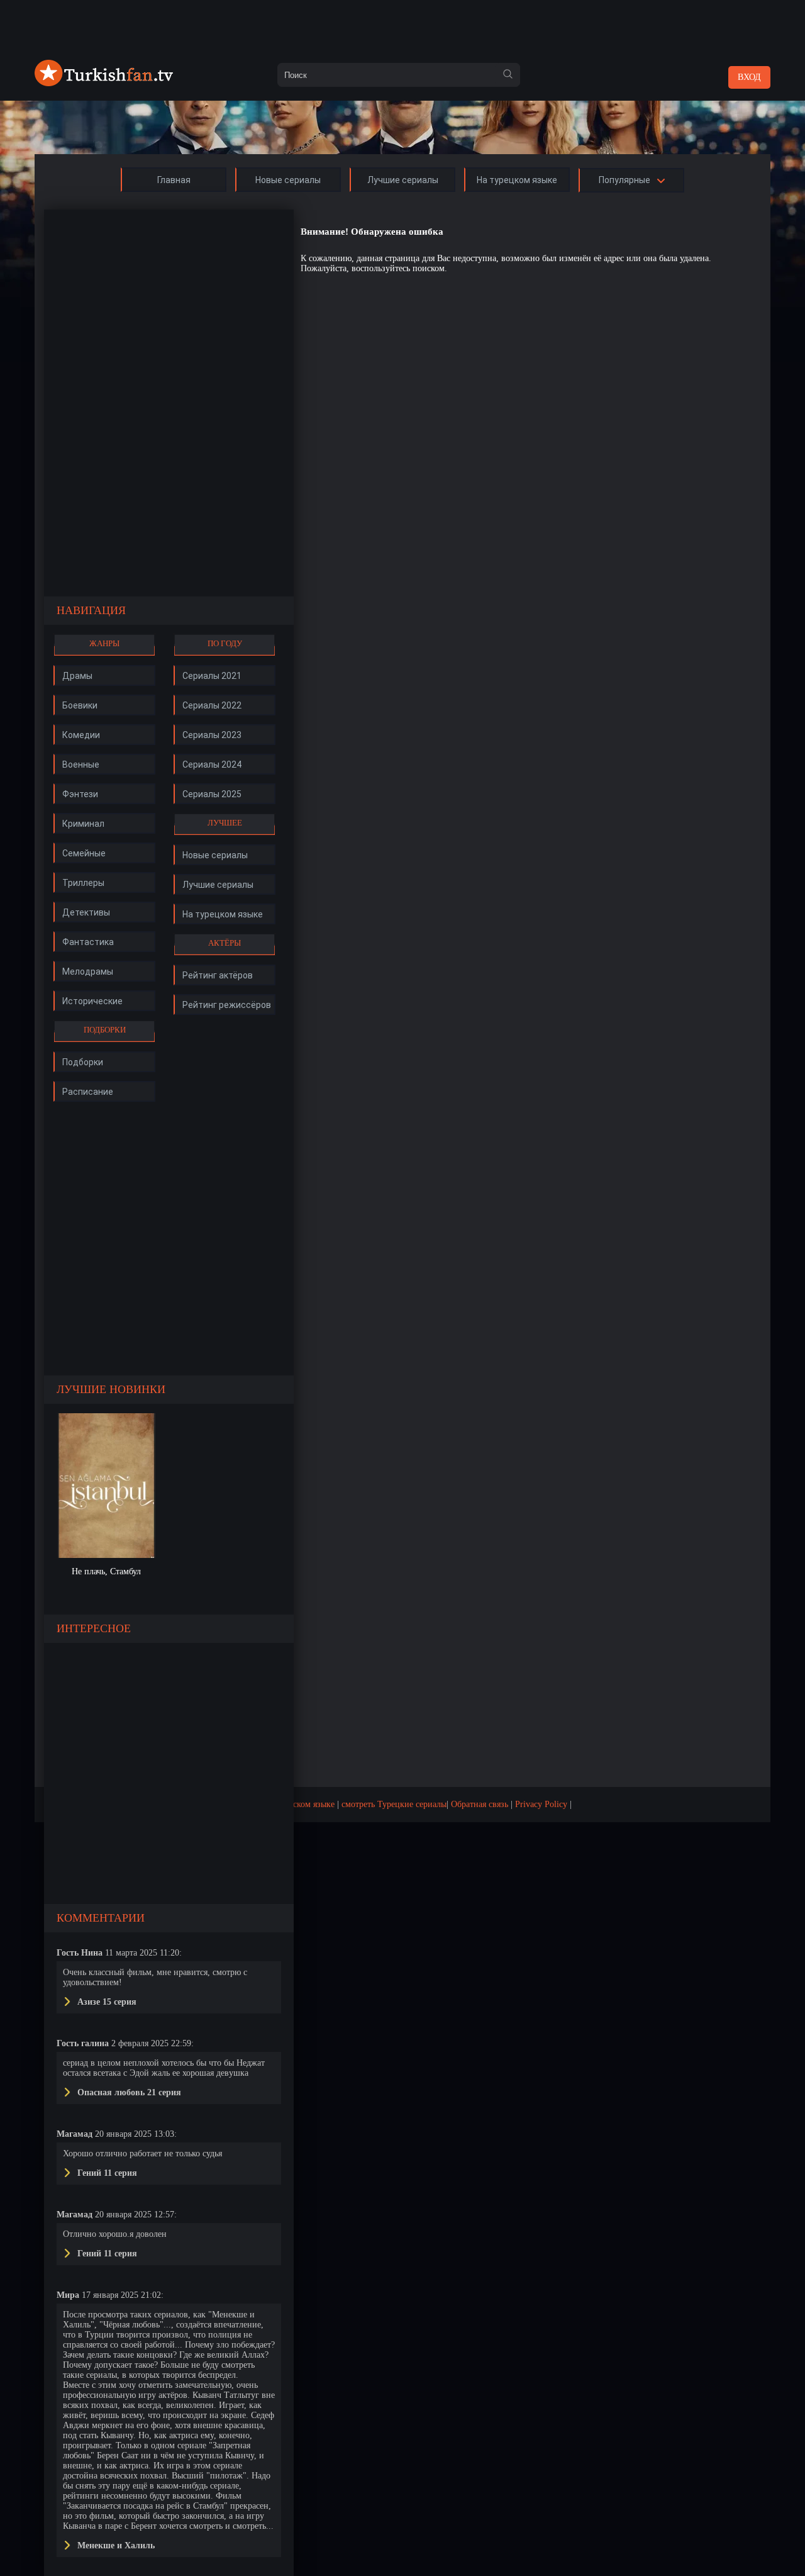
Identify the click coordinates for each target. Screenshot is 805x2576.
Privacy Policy (541, 1804)
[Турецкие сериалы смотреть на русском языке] (104, 83)
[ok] (508, 75)
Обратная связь (480, 1804)
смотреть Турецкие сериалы (394, 1804)
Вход (749, 77)
